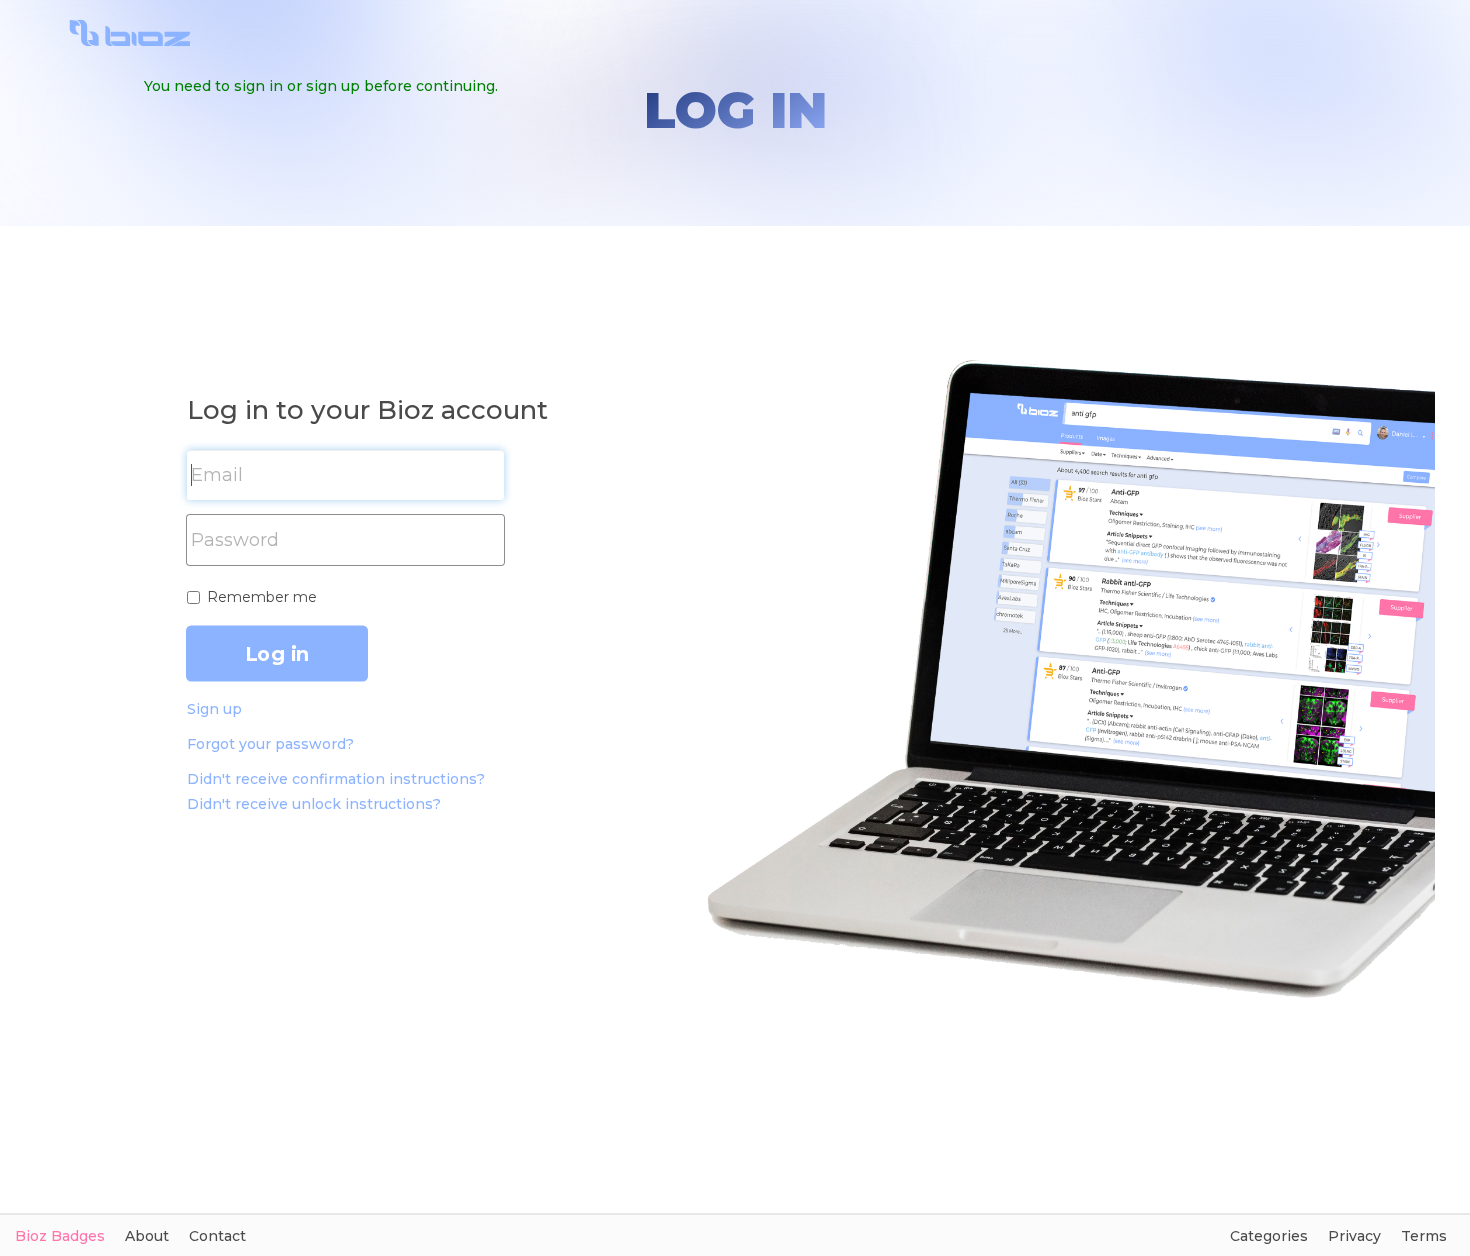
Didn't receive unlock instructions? (314, 804)
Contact (217, 1236)
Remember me (262, 597)
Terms (1424, 1236)
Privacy (1354, 1236)
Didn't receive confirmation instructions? (336, 779)
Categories (1269, 1236)
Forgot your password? (270, 744)
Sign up (214, 709)
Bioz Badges (60, 1236)
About (147, 1236)
